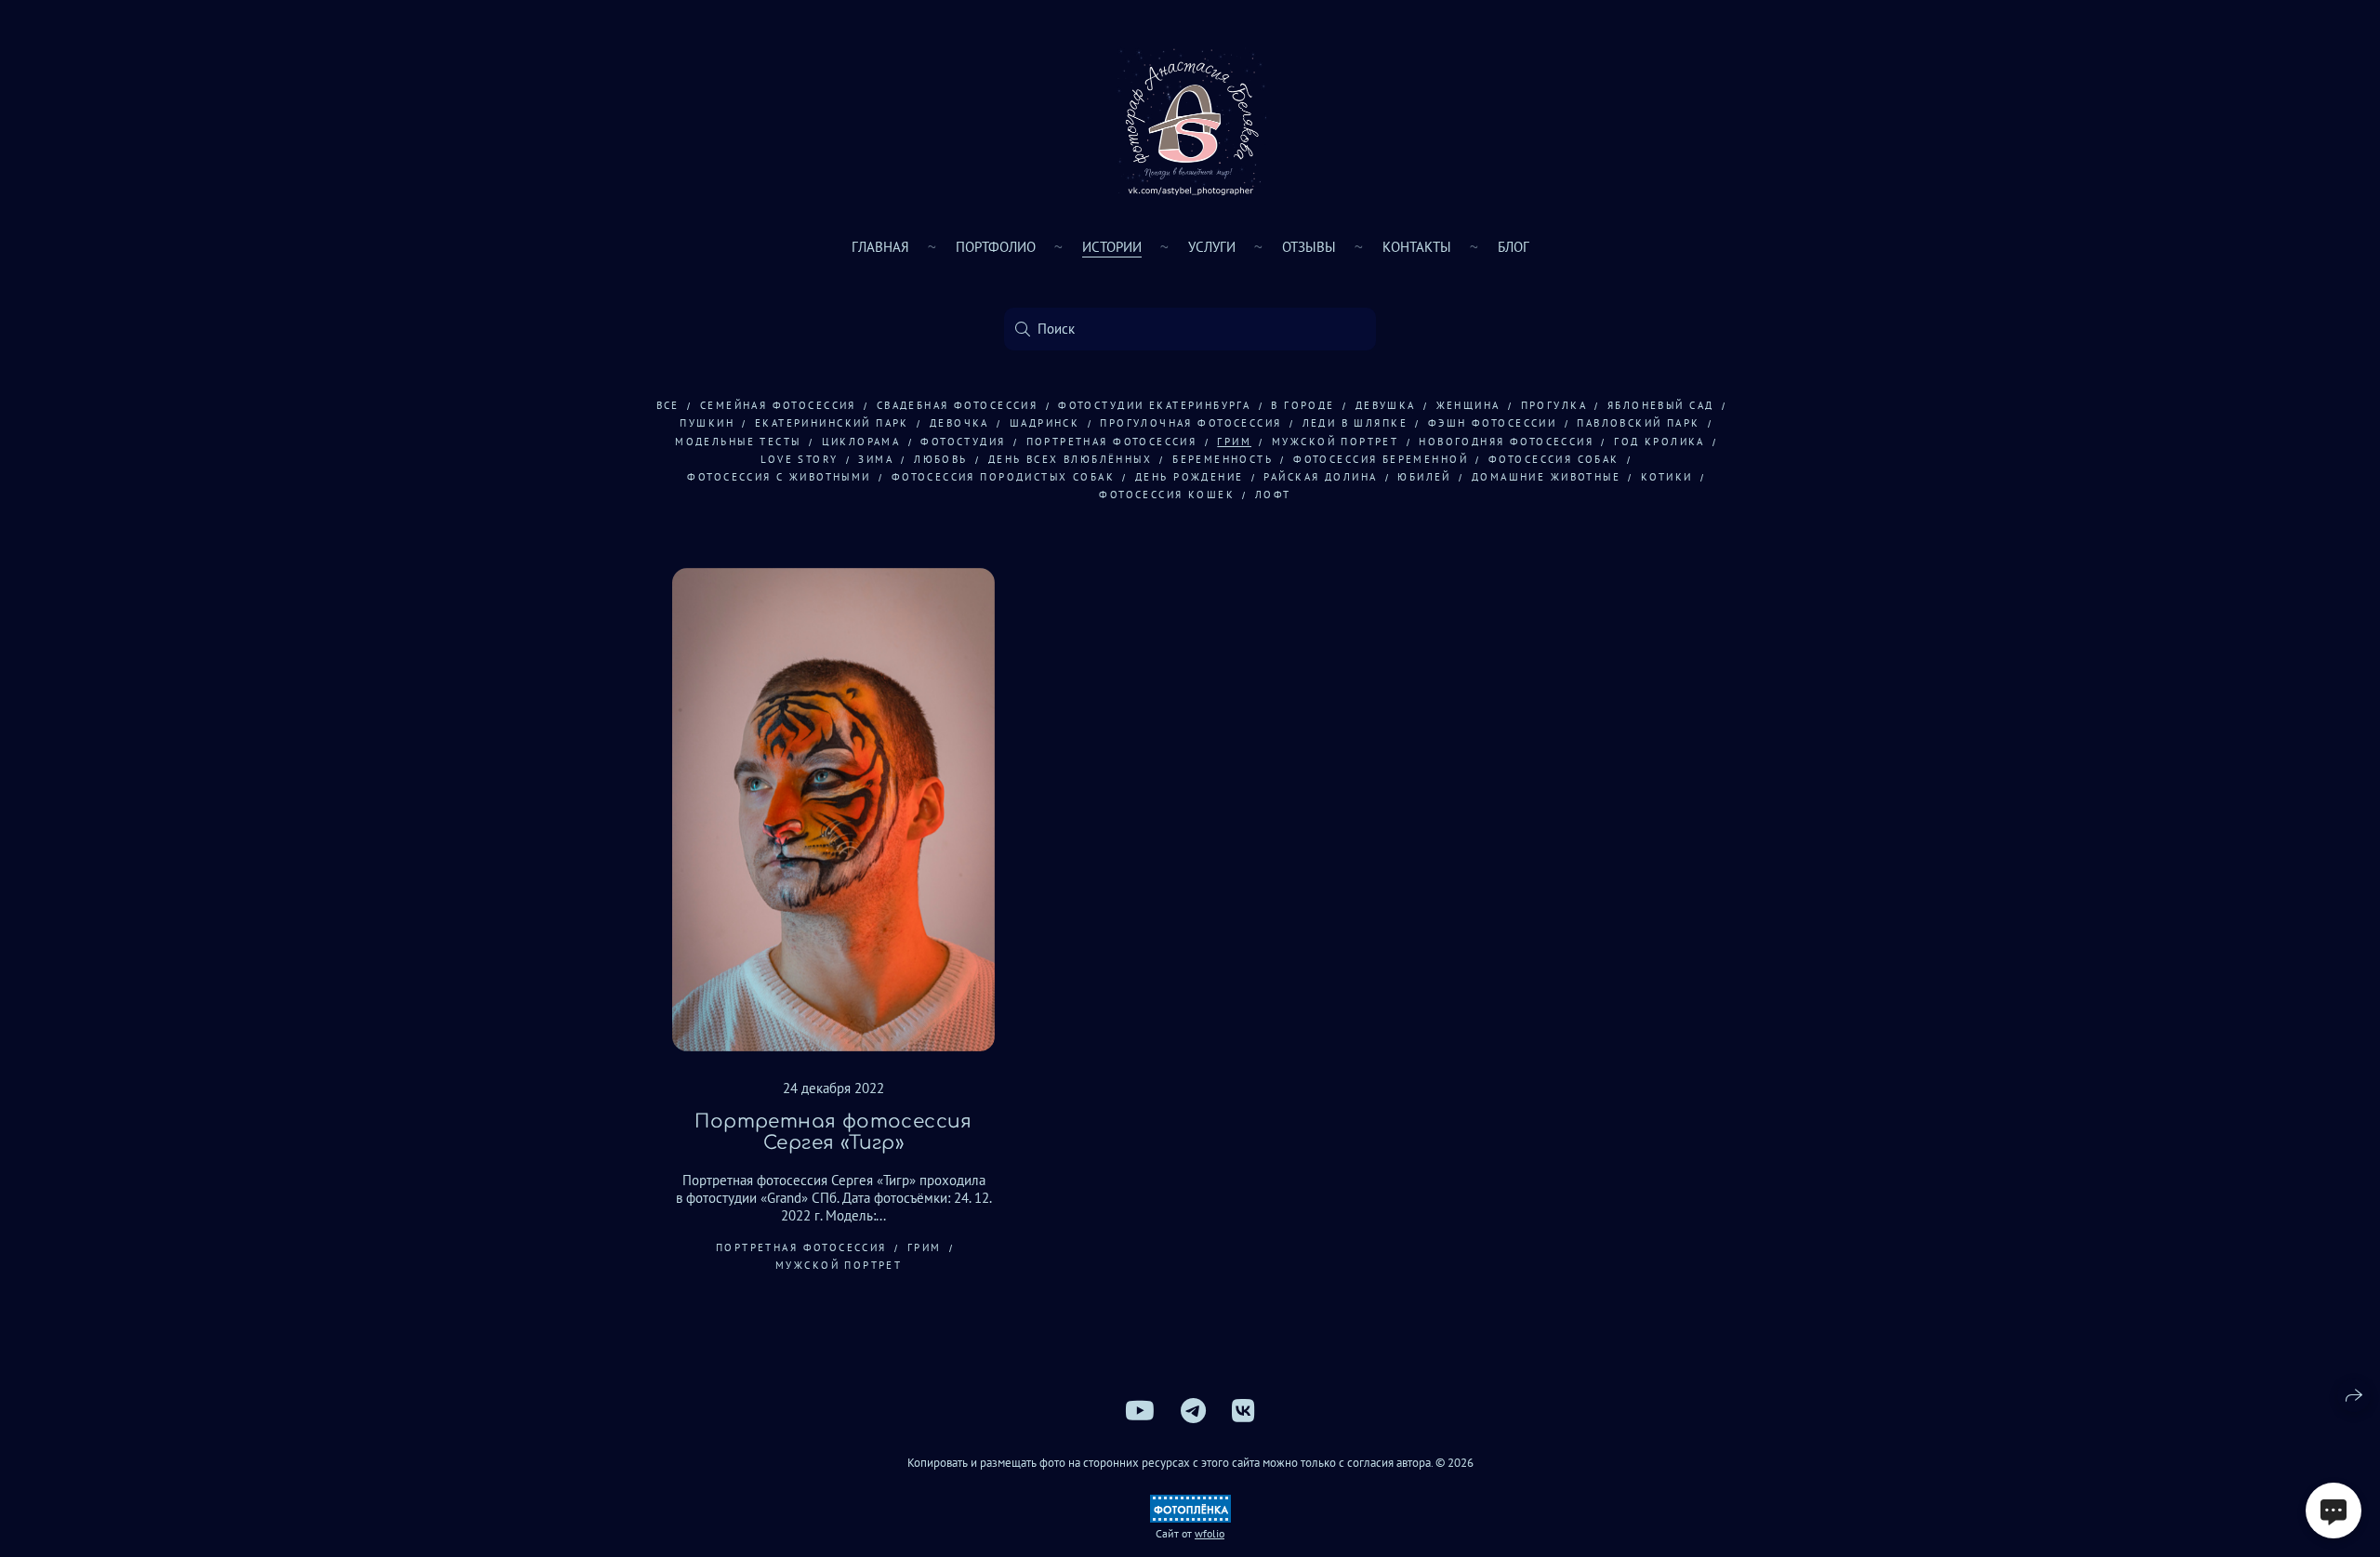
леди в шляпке (1355, 423)
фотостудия (963, 442)
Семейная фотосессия (778, 405)
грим (1234, 442)
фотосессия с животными (779, 477)
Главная (880, 247)
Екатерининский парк (832, 423)
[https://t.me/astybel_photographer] (1193, 1411)
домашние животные (1546, 477)
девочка (959, 423)
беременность (1223, 459)
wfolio (1210, 1533)
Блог (1514, 247)
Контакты (1417, 247)
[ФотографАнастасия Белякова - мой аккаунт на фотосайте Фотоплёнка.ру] (1190, 1518)
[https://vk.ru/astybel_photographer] (1243, 1411)
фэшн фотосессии (1492, 423)
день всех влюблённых (1070, 459)
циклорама (861, 442)
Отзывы (1309, 247)
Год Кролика (1659, 442)
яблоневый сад (1660, 405)
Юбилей (1424, 477)
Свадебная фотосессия (957, 405)
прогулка (1554, 405)
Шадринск (1045, 423)
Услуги (1212, 247)
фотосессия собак (1554, 459)
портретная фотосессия (1112, 442)
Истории (1112, 247)
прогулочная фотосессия (1190, 423)
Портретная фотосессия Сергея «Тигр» (833, 1132)
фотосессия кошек (1167, 495)
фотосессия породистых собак (1003, 477)
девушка (1386, 405)
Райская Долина (1320, 477)
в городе (1302, 405)
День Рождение (1189, 477)
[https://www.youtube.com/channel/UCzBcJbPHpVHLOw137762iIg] (1140, 1411)
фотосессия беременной (1381, 459)
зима (876, 459)
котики (1667, 477)
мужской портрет (1335, 442)
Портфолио (996, 247)
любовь (941, 459)
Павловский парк (1638, 423)
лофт (1273, 495)
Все (668, 405)
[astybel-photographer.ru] (1190, 121)
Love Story (799, 459)
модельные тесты (738, 442)
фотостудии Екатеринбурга (1154, 405)
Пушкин (707, 423)
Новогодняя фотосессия (1506, 442)
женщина (1468, 405)
